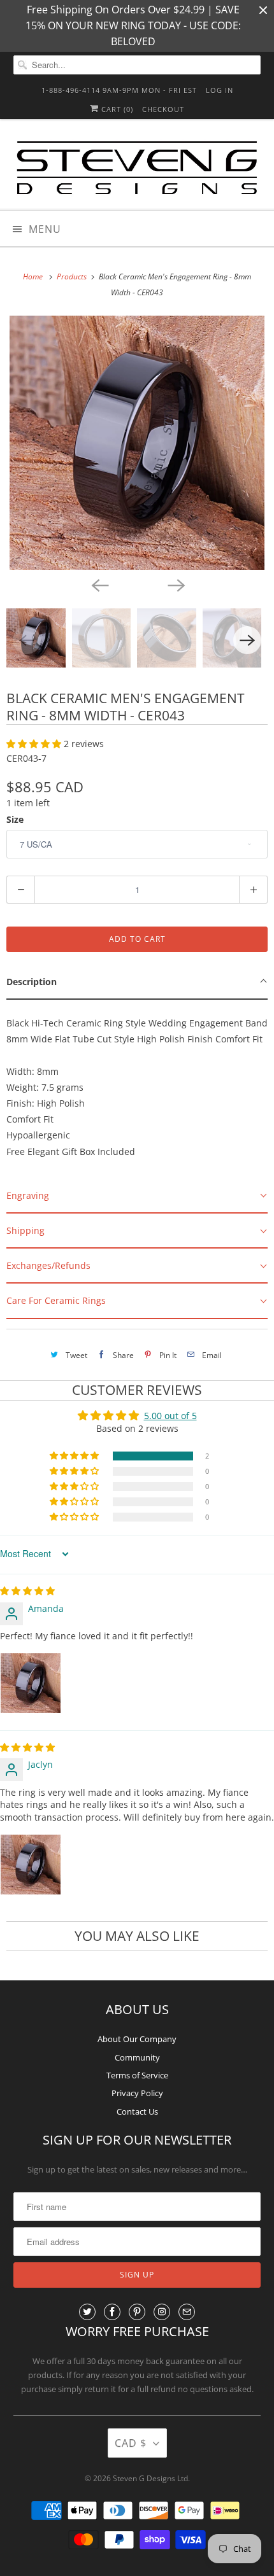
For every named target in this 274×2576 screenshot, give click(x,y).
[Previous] (99, 584)
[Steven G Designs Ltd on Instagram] (162, 2312)
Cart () (116, 109)
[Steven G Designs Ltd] (137, 169)
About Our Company (137, 2039)
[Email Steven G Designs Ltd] (187, 2312)
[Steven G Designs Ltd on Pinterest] (137, 2312)
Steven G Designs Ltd (150, 2478)
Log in (220, 90)
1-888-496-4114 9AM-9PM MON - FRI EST (119, 90)
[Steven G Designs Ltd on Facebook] (112, 2312)
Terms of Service (137, 2075)
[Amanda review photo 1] (31, 1683)
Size (15, 819)
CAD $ (131, 2443)
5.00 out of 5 (170, 1416)
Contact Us (137, 2111)
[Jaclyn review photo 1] (31, 1865)
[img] (27, 1591)
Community (137, 2057)
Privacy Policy (137, 2093)
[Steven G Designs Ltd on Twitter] (87, 2312)
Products (73, 276)
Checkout (163, 109)
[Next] (175, 584)
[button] (35, 744)
